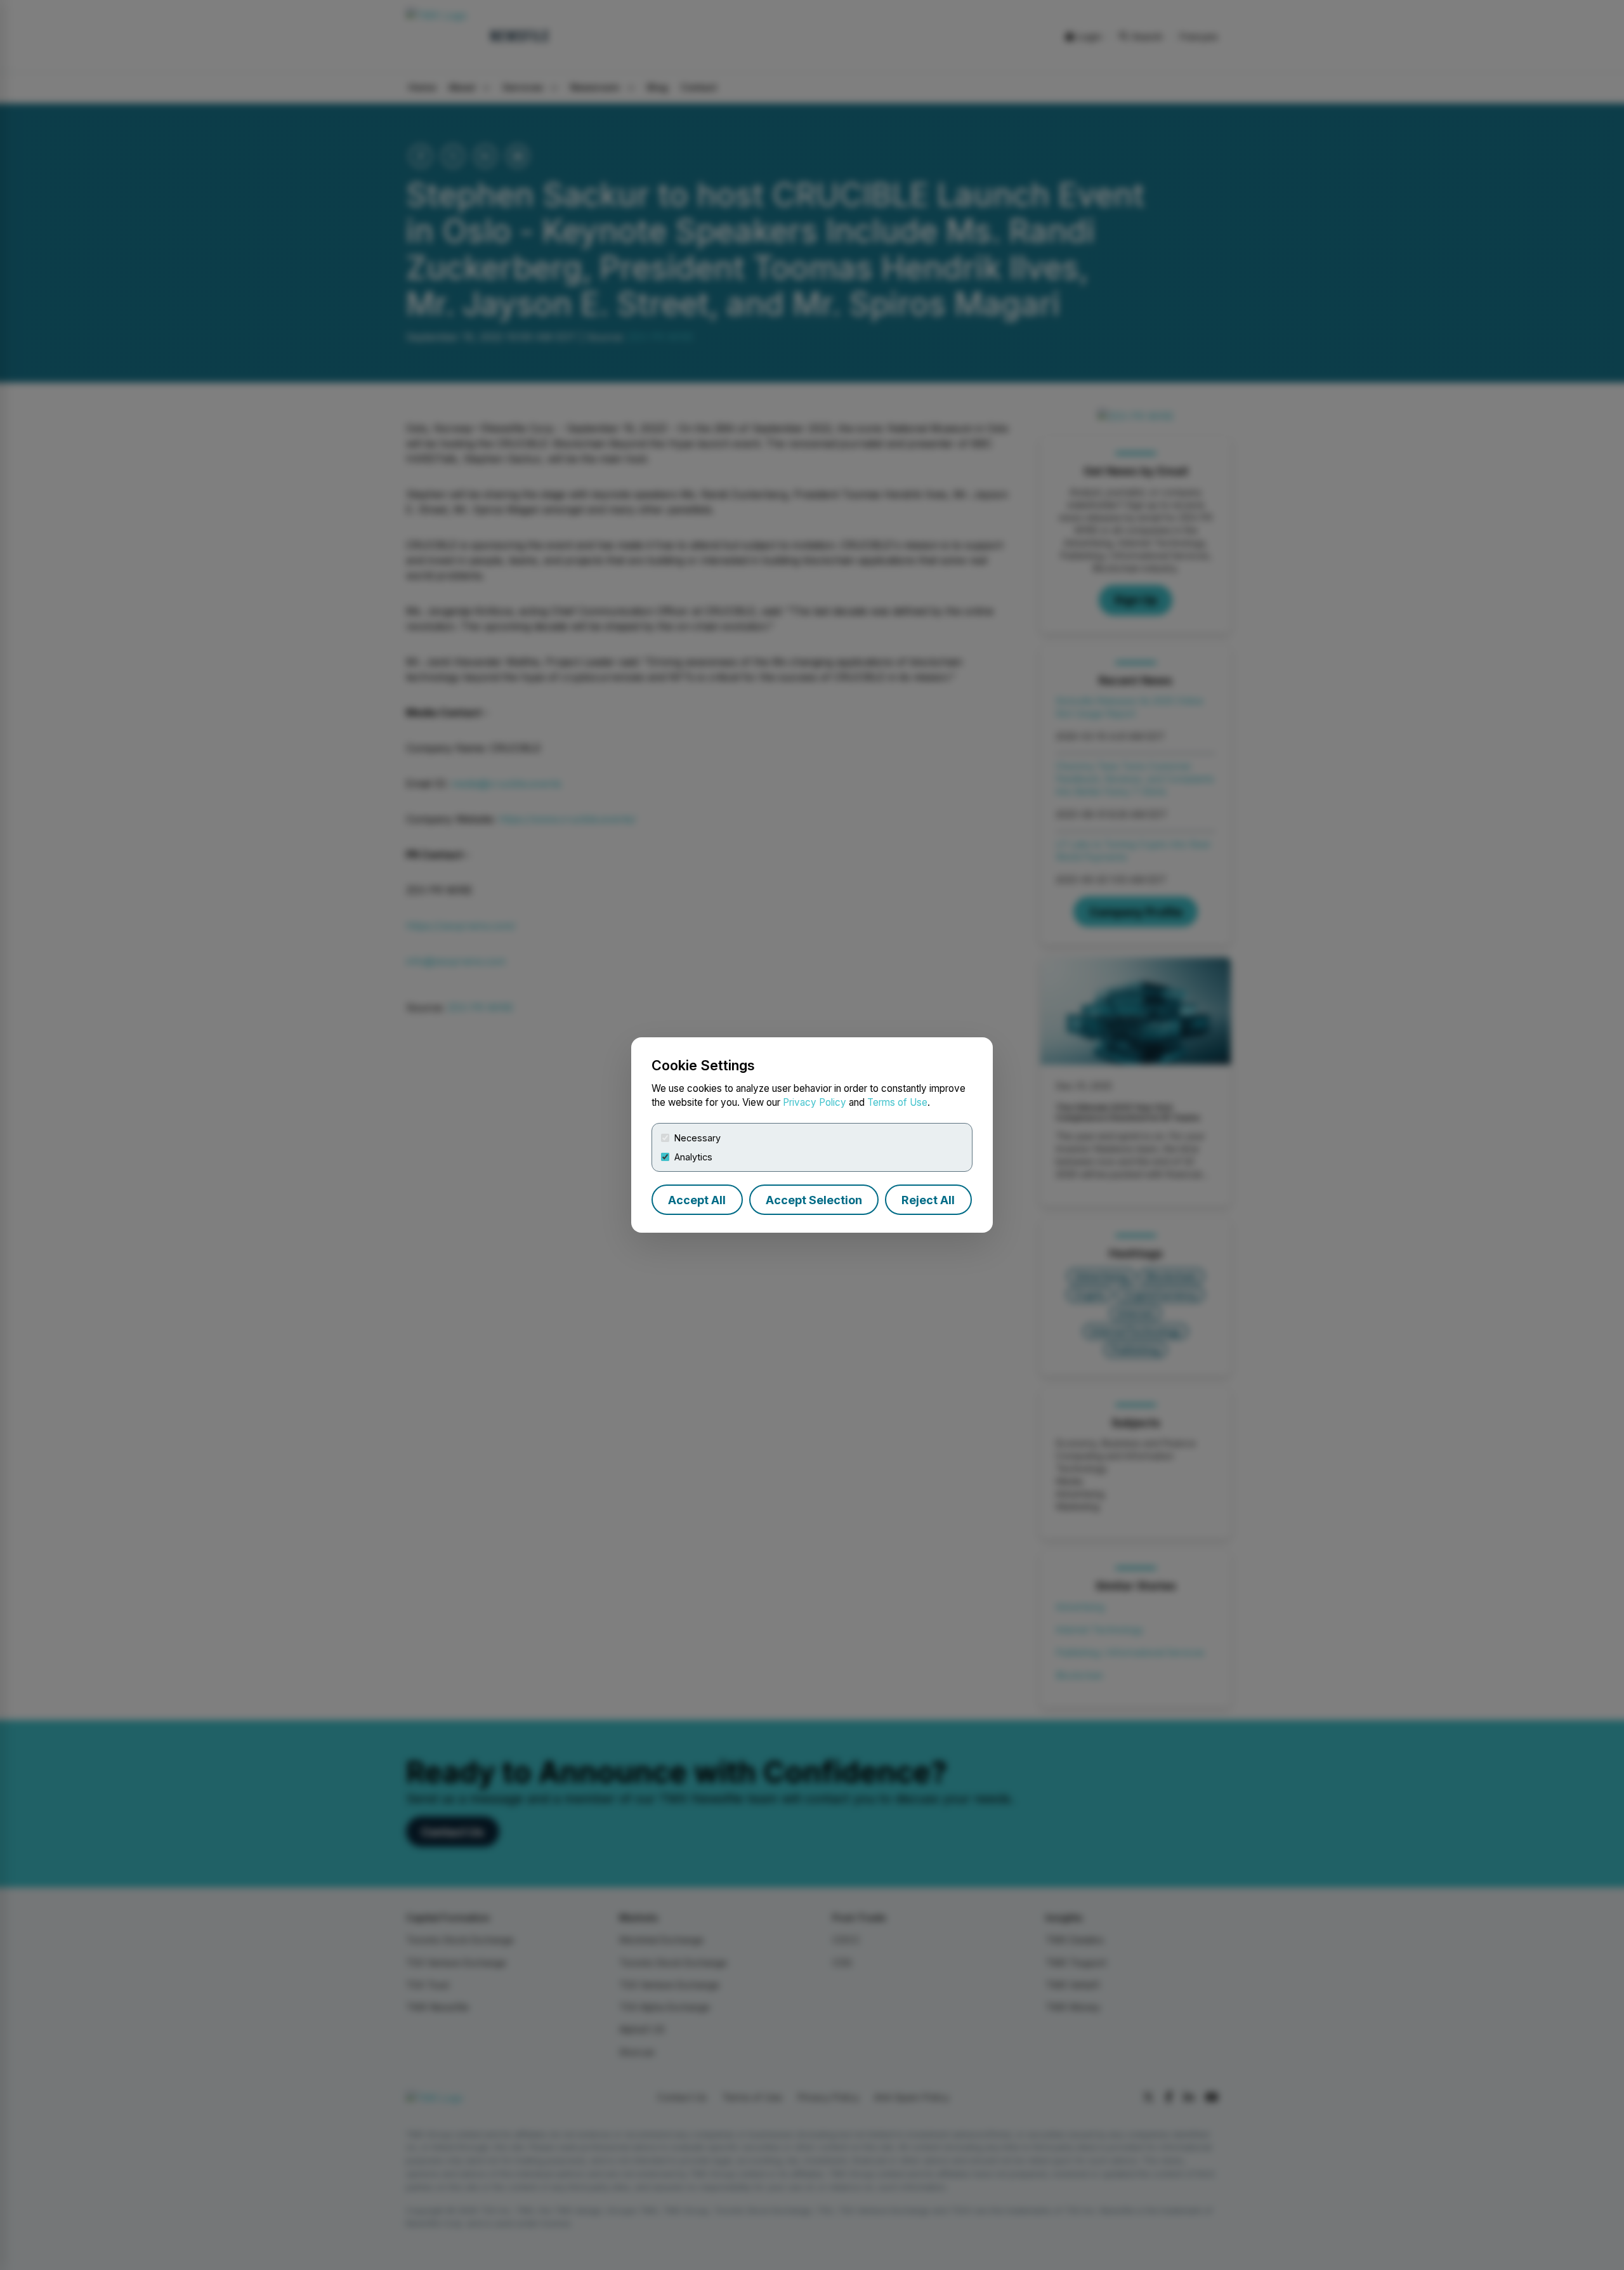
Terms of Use (897, 1102)
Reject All (928, 1200)
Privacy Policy (815, 1102)
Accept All (697, 1200)
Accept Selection (814, 1200)
